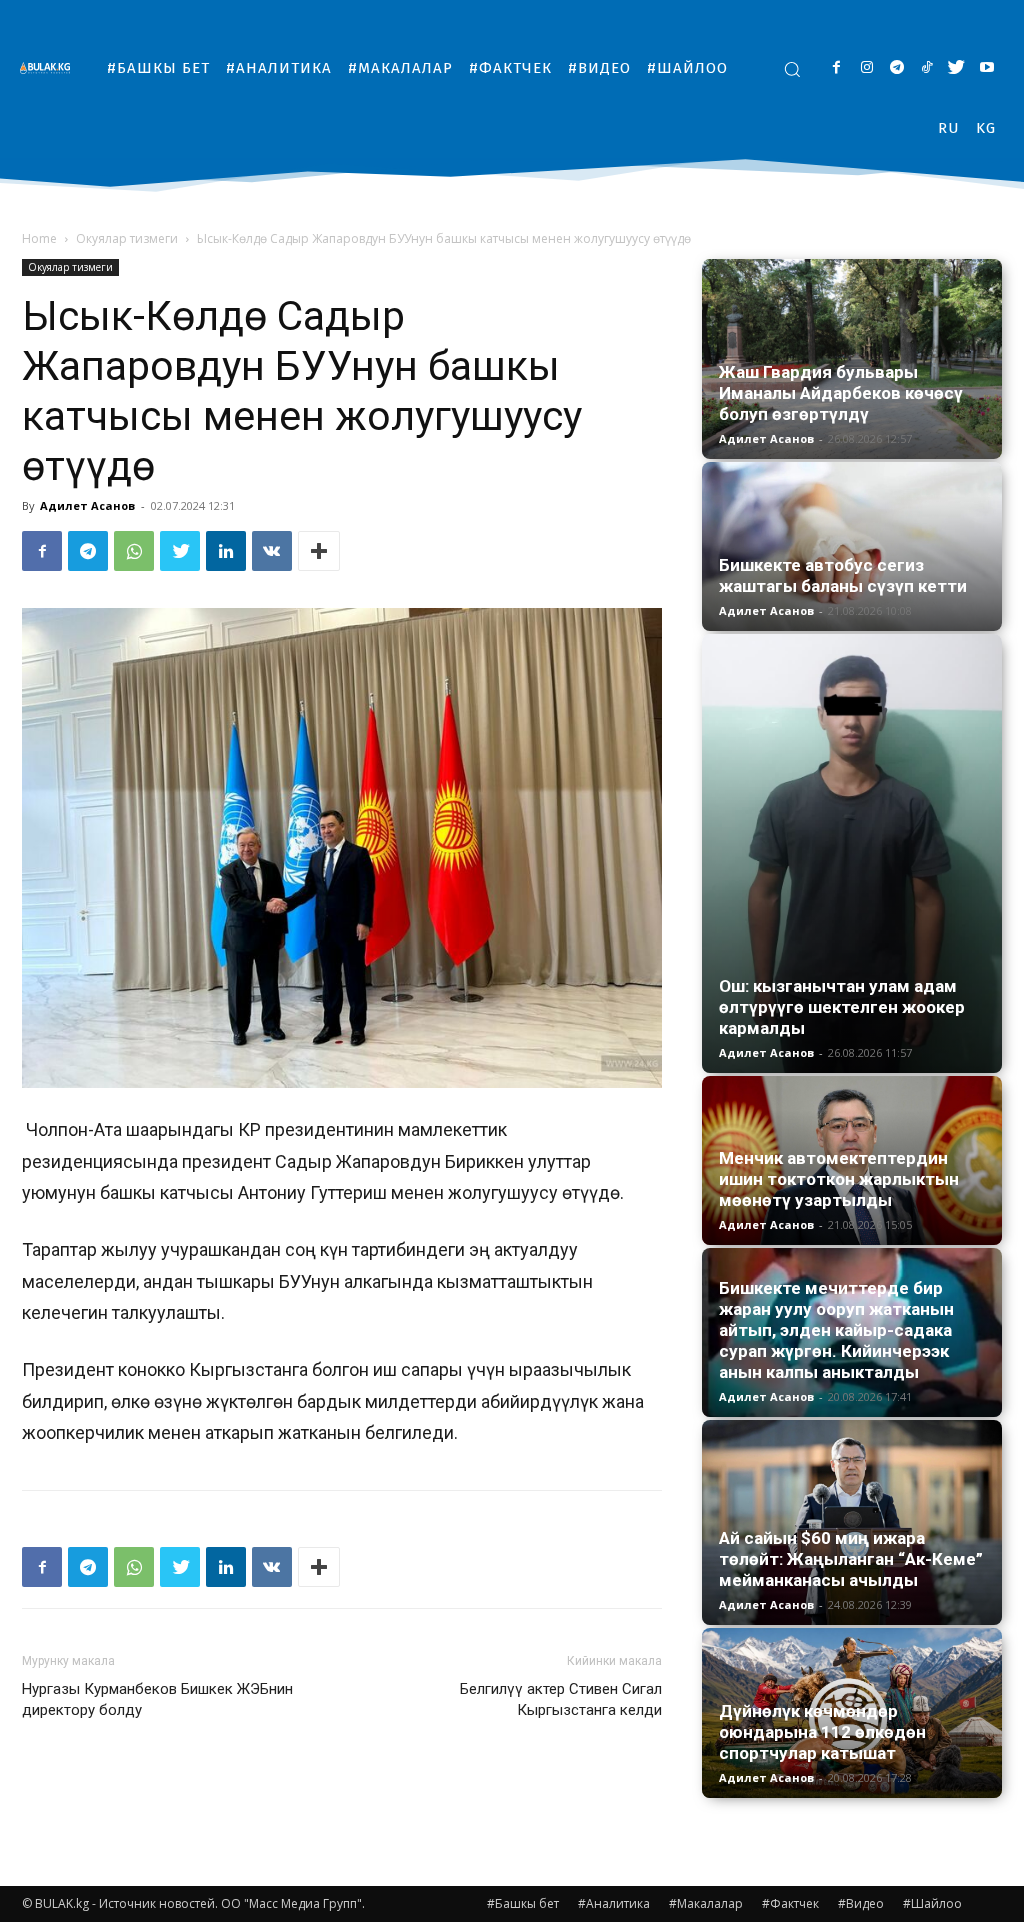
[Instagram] (866, 68)
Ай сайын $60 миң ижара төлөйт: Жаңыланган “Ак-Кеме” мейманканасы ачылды (851, 1559)
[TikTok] (926, 68)
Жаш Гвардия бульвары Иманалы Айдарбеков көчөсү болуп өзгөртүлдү (841, 393)
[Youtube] (986, 68)
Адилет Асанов (87, 505)
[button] (792, 69)
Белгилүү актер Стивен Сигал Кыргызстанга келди (561, 1699)
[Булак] (50, 67)
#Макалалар (706, 1903)
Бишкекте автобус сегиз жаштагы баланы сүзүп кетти (843, 575)
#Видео (861, 1903)
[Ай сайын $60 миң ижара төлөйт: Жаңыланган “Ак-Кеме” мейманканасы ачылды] (852, 1522)
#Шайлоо (932, 1903)
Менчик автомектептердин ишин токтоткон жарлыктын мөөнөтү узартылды (839, 1179)
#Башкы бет (523, 1903)
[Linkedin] (226, 551)
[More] (319, 551)
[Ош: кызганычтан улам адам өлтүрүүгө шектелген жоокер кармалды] (852, 854)
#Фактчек (790, 1903)
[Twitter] (956, 68)
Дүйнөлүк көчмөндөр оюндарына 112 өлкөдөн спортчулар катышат (822, 1732)
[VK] (272, 551)
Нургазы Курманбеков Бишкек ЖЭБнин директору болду (157, 1699)
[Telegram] (896, 68)
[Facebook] (836, 68)
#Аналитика (614, 1903)
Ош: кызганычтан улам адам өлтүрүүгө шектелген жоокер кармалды (842, 1007)
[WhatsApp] (134, 551)
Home (39, 238)
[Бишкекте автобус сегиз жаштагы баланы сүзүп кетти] (852, 546)
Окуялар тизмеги (127, 238)
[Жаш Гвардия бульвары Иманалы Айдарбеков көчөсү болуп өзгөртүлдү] (852, 359)
